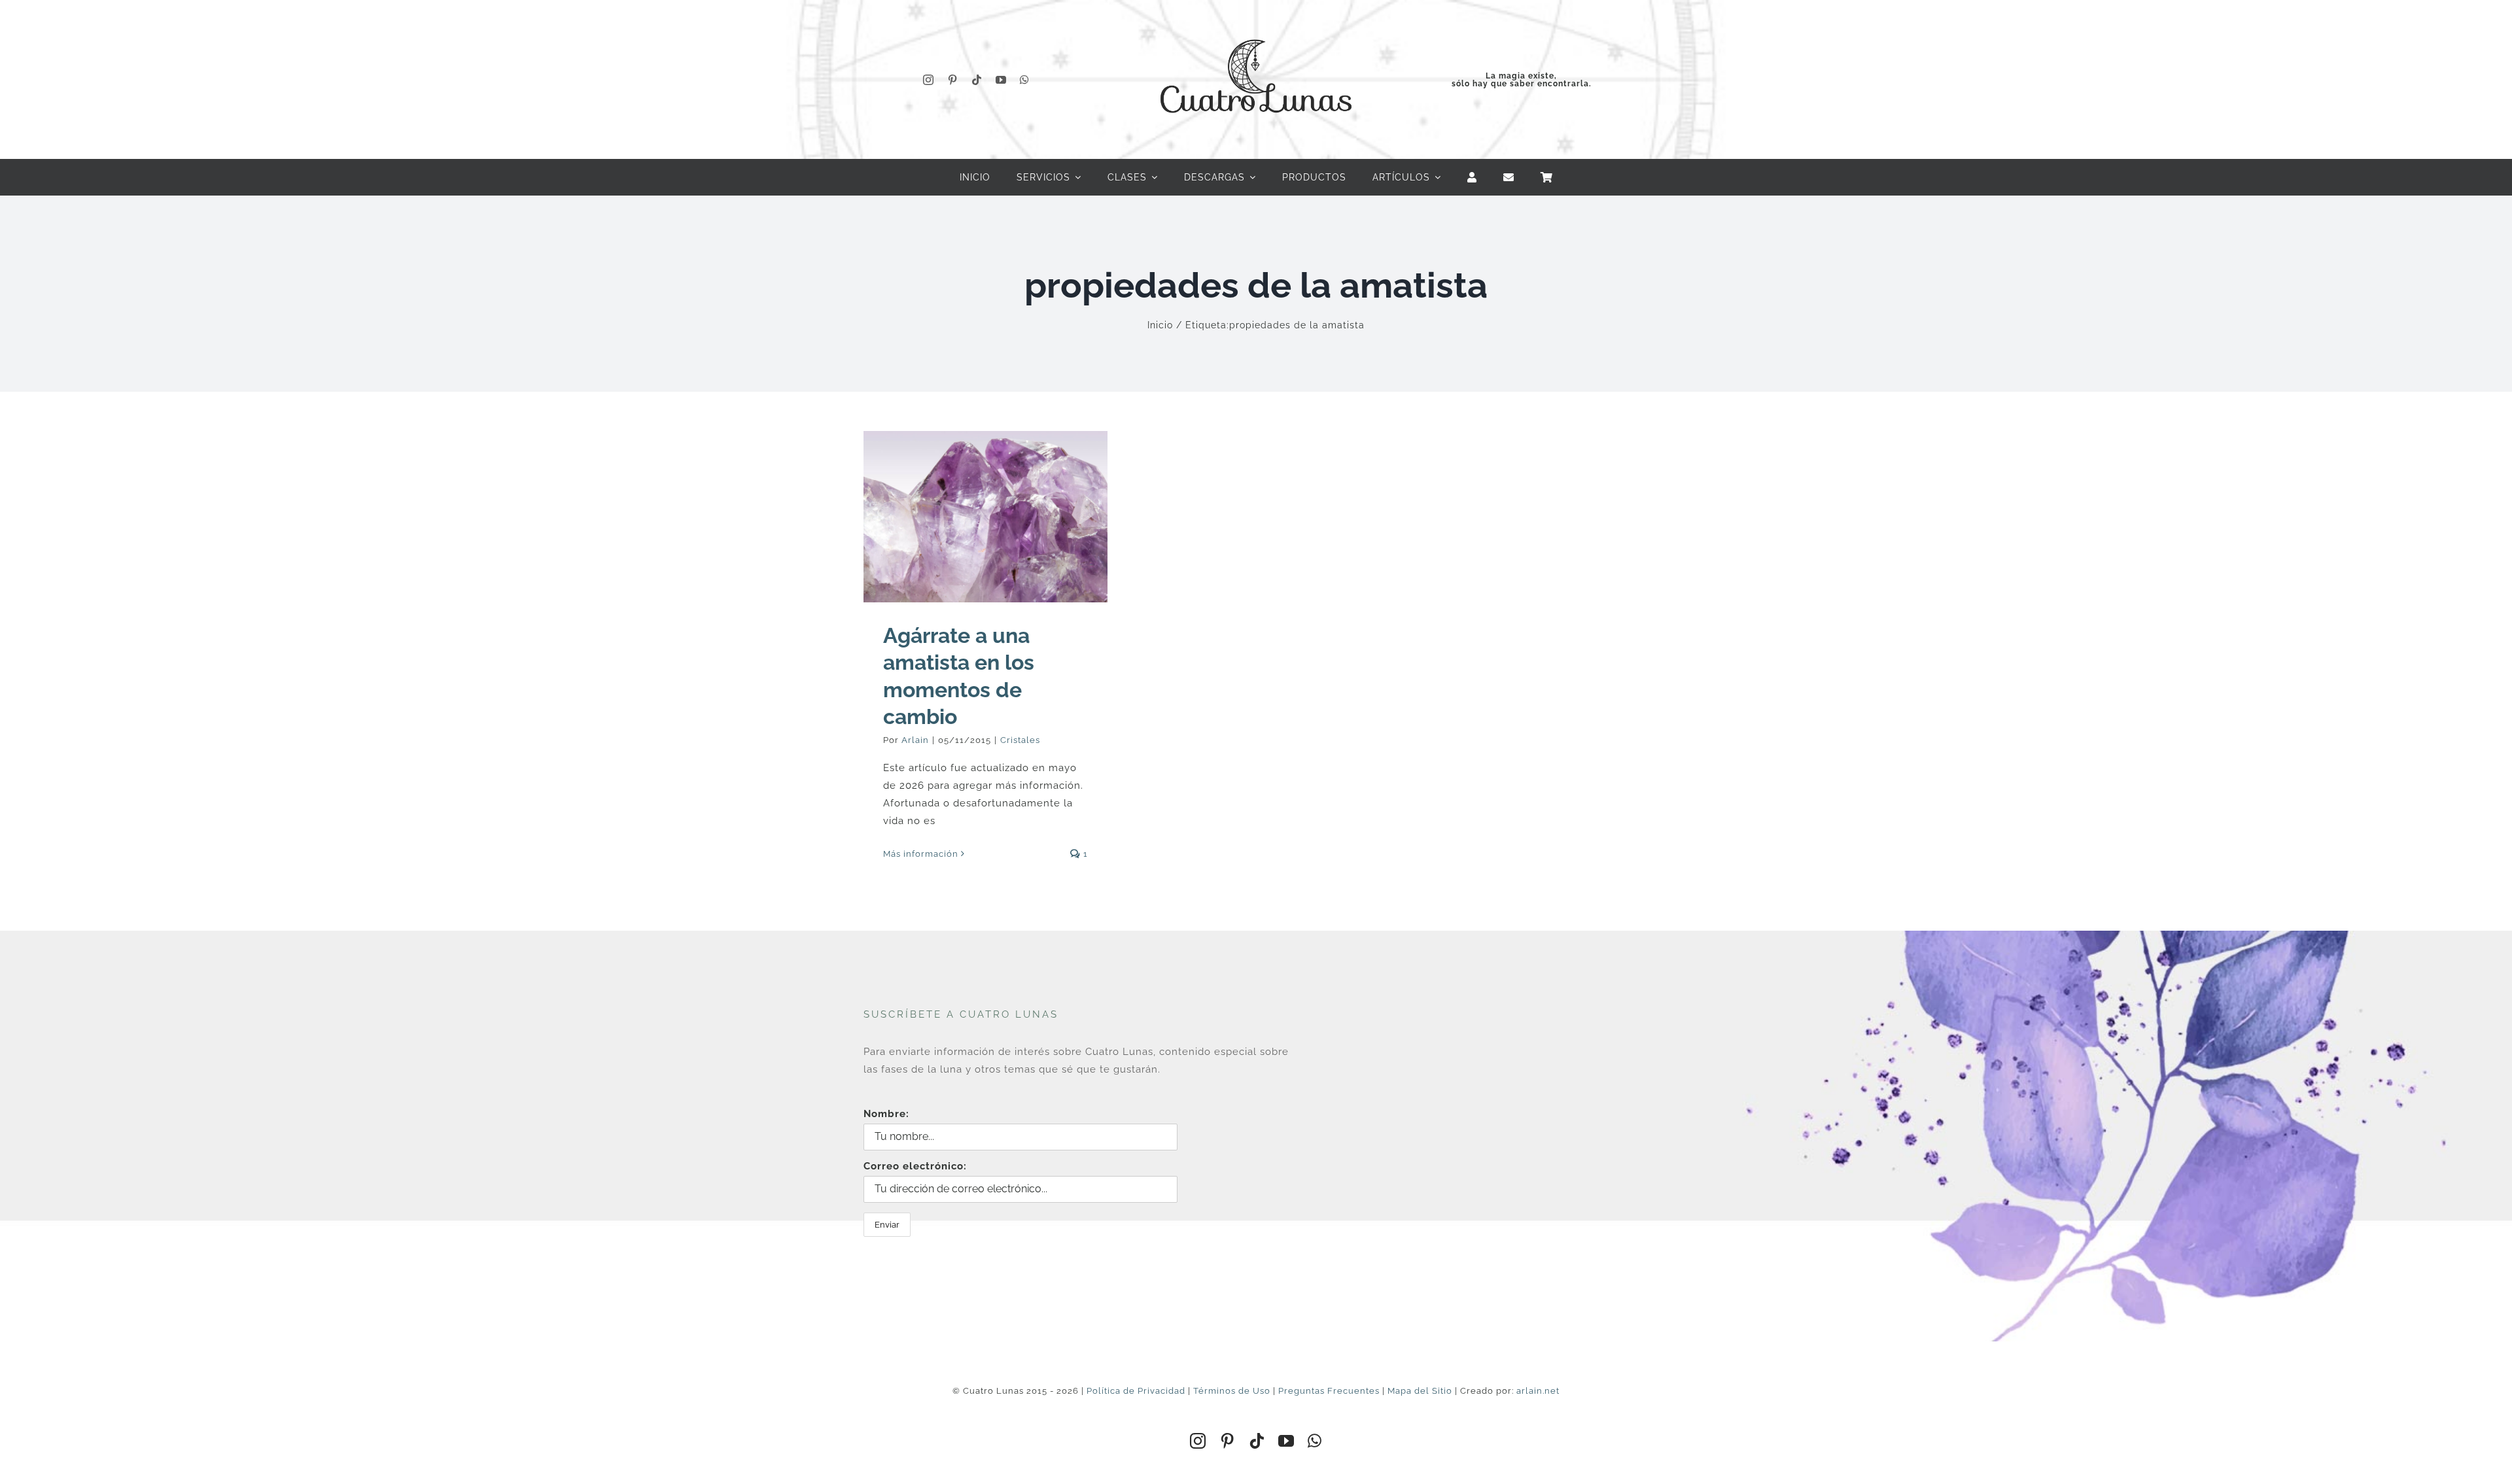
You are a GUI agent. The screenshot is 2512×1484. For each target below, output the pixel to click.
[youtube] (1001, 80)
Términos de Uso (1232, 1391)
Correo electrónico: (915, 1166)
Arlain (915, 740)
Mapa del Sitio (1420, 1391)
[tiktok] (977, 80)
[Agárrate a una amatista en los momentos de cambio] (986, 516)
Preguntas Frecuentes (1329, 1391)
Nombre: (886, 1114)
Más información (921, 854)
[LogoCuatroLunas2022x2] (1256, 27)
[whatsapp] (1025, 80)
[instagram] (929, 80)
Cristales (1020, 740)
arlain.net (1538, 1391)
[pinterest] (953, 80)
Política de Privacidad (1136, 1391)
